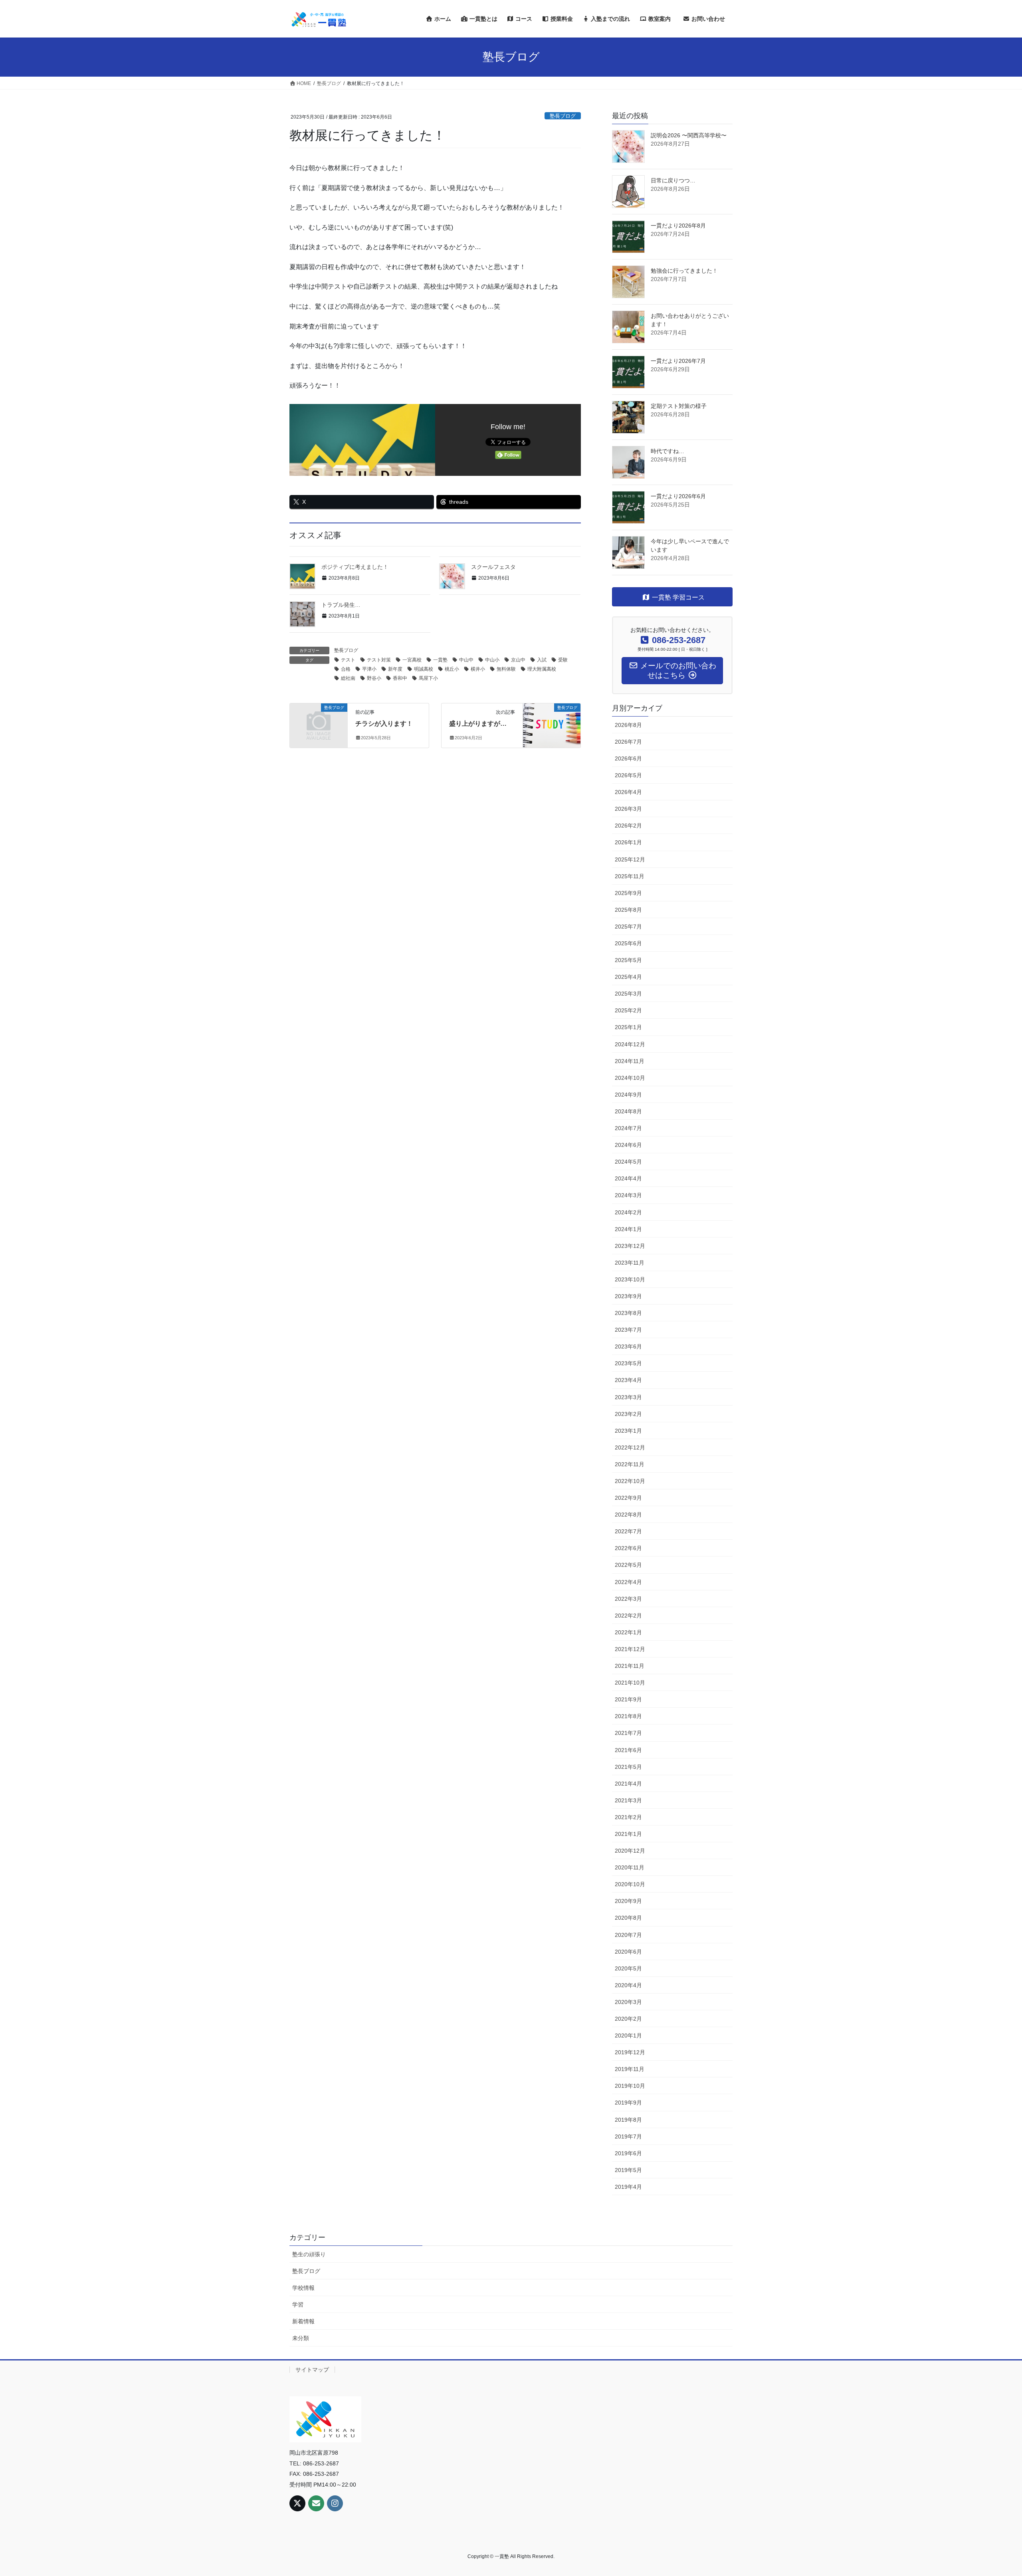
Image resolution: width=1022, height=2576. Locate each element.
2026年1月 (628, 842)
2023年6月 (628, 1346)
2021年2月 (628, 1817)
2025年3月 (628, 994)
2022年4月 (628, 1582)
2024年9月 (628, 1095)
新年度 (395, 669)
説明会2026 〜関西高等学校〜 (689, 135)
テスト (348, 660)
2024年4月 (628, 1178)
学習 (298, 2305)
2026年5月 (628, 775)
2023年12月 (630, 1246)
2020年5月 (628, 1968)
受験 (563, 660)
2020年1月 (628, 2035)
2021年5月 (628, 1767)
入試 (542, 660)
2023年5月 (628, 1363)
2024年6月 (628, 1145)
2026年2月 (628, 826)
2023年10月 (630, 1279)
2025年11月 (630, 876)
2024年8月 (628, 1111)
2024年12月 (630, 1044)
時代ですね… (667, 451)
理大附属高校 (542, 669)
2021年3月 (628, 1800)
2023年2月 (628, 1414)
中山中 (466, 660)
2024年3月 (628, 1195)
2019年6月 (628, 2153)
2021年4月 (628, 1784)
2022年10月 (630, 1481)
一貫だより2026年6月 (678, 496)
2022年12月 (630, 1447)
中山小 (492, 660)
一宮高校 (412, 660)
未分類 (301, 2338)
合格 (346, 669)
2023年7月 (628, 1330)
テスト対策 (379, 660)
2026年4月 (628, 792)
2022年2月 (628, 1616)
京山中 (518, 660)
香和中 (400, 678)
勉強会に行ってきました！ (684, 271)
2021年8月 (628, 1716)
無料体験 (506, 669)
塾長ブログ (563, 116)
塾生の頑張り (309, 2254)
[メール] (316, 2503)
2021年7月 (628, 1733)
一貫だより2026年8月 (678, 226)
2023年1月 (628, 1431)
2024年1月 (628, 1229)
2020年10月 (630, 1884)
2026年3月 (628, 809)
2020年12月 (630, 1851)
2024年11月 (630, 1061)
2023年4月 (628, 1380)
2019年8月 (628, 2120)
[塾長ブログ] (319, 722)
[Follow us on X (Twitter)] (297, 2503)
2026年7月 (628, 742)
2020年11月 (630, 1867)
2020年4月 (628, 1985)
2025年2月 (628, 1010)
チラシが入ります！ (384, 724)
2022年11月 (630, 1464)
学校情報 (303, 2288)
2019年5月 (628, 2170)
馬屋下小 (428, 678)
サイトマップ (312, 2370)
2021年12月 (630, 1649)
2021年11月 (630, 1666)
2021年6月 (628, 1750)
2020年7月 (628, 1935)
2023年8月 (628, 1313)
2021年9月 (628, 1699)
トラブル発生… (341, 605)
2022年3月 (628, 1599)
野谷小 (374, 678)
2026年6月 (628, 758)
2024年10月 (630, 1078)
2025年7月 (628, 927)
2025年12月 (630, 859)
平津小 (369, 669)
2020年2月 (628, 2019)
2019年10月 (630, 2086)
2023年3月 (628, 1397)
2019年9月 (628, 2103)
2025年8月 (628, 910)
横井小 (478, 669)
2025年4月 (628, 977)
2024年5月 (628, 1162)
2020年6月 (628, 1952)
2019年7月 (628, 2136)
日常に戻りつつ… (673, 180)
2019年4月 (628, 2187)
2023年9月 (628, 1296)
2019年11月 (630, 2069)
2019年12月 (630, 2052)
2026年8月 (628, 725)
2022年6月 (628, 1548)
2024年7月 (628, 1128)
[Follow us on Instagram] (335, 2503)
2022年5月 (628, 1565)
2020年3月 (628, 2002)
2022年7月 (628, 1531)
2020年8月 (628, 1918)
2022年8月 (628, 1515)
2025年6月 (628, 943)
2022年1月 (628, 1632)
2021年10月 (630, 1683)
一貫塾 (440, 660)
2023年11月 (630, 1263)
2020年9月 (628, 1901)
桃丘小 (452, 669)
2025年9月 (628, 893)
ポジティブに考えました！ (355, 567)
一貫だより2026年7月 (678, 361)
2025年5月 (628, 960)
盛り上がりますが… (478, 724)
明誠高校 (424, 669)
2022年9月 (628, 1498)
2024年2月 (628, 1212)
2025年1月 (628, 1027)
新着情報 (303, 2321)
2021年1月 (628, 1834)
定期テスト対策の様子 (679, 406)
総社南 (348, 678)
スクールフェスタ (493, 567)
